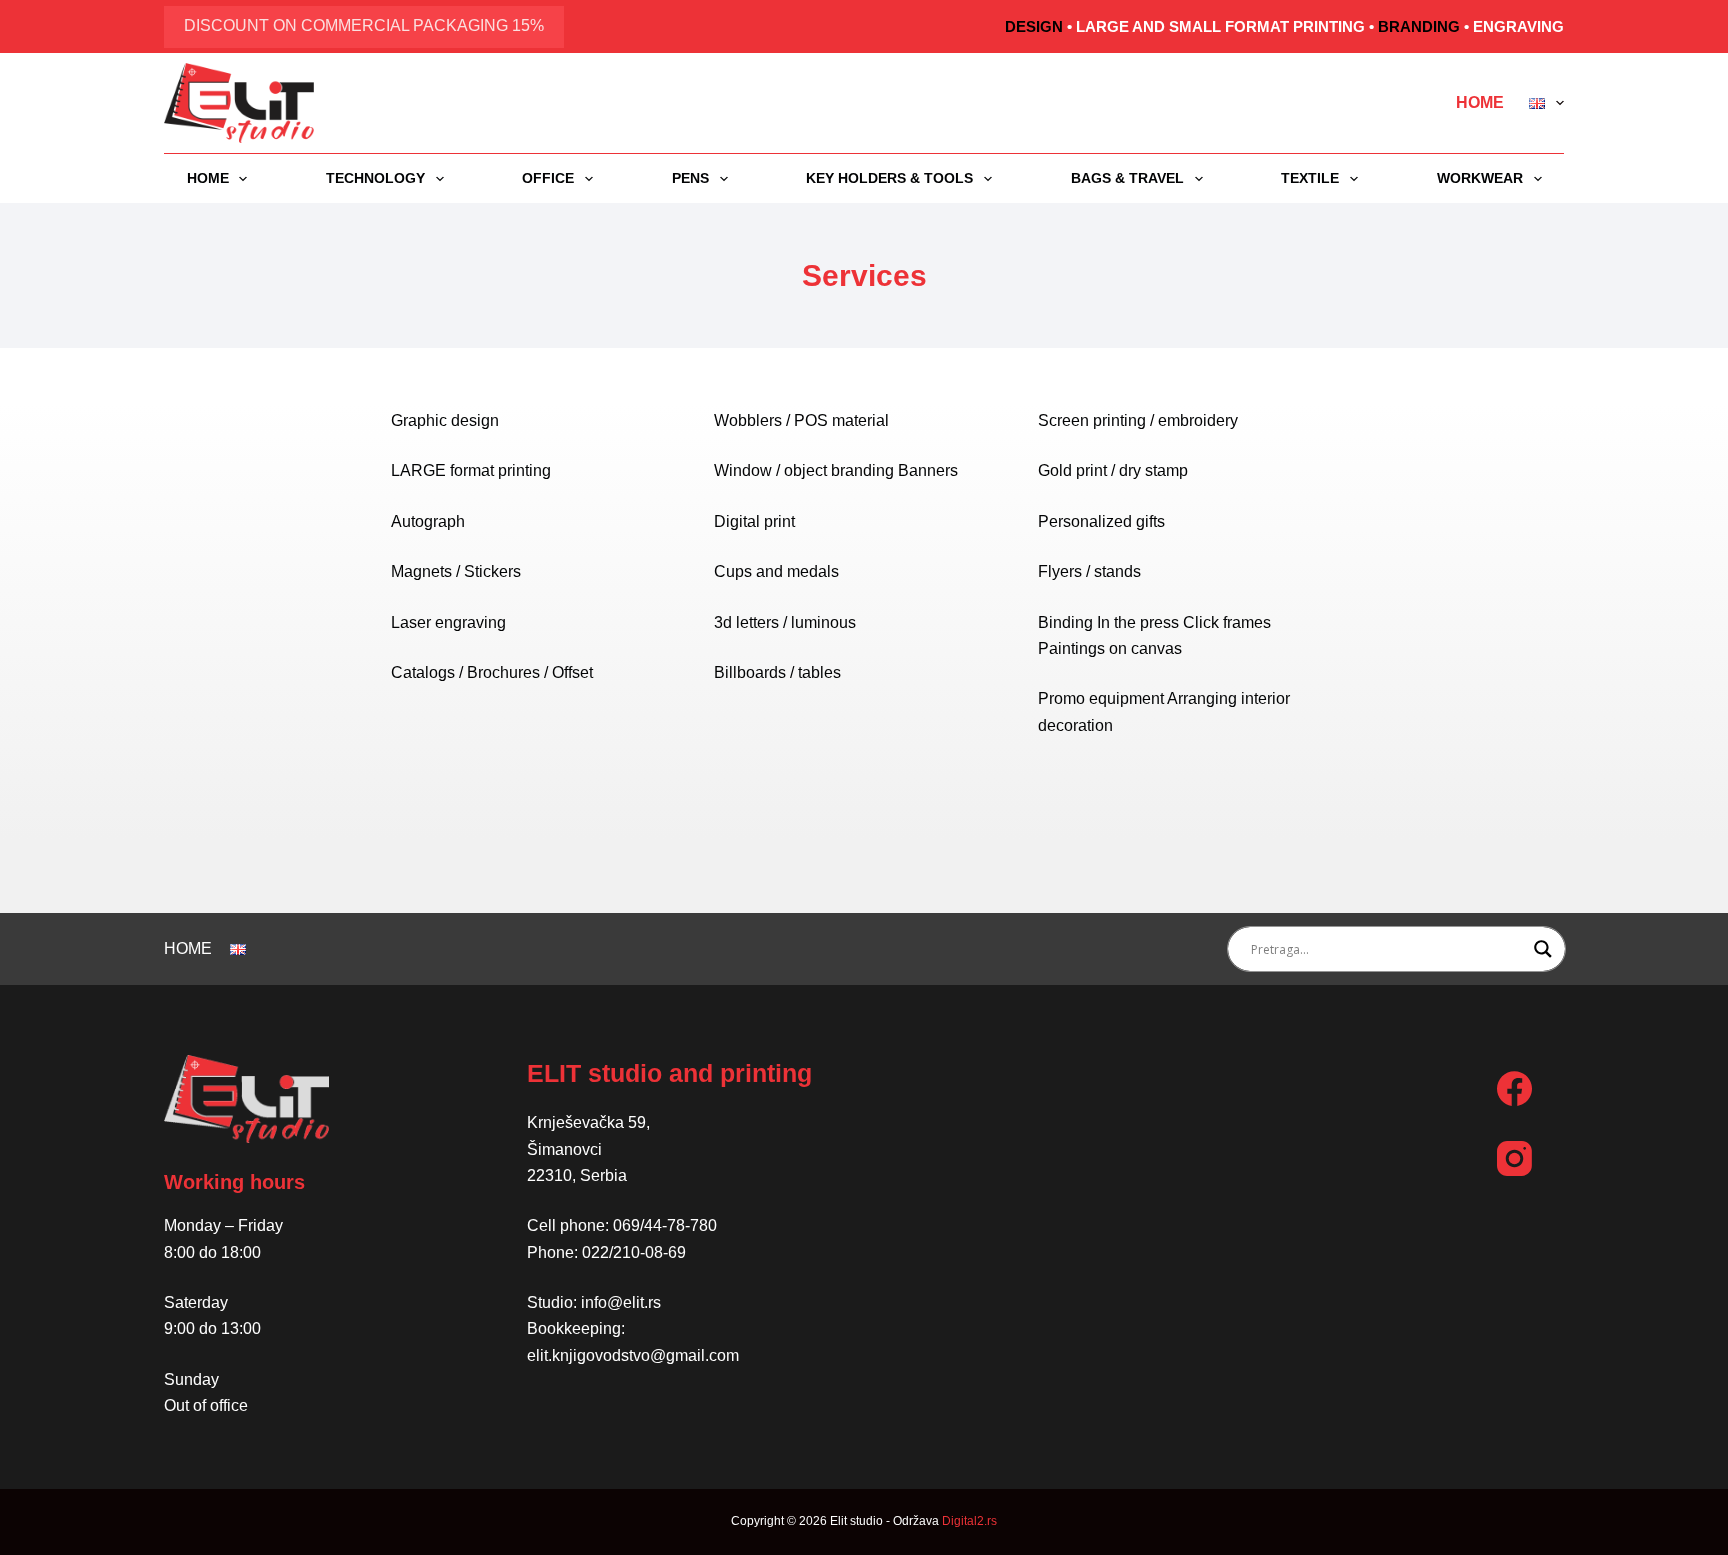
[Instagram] (1514, 1158)
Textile (1310, 178)
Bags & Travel (1127, 178)
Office (548, 178)
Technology (375, 178)
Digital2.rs (969, 1521)
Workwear (1480, 178)
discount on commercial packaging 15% (364, 25)
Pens (690, 178)
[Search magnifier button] (1543, 949)
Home (1480, 102)
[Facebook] (1514, 1088)
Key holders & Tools (889, 178)
